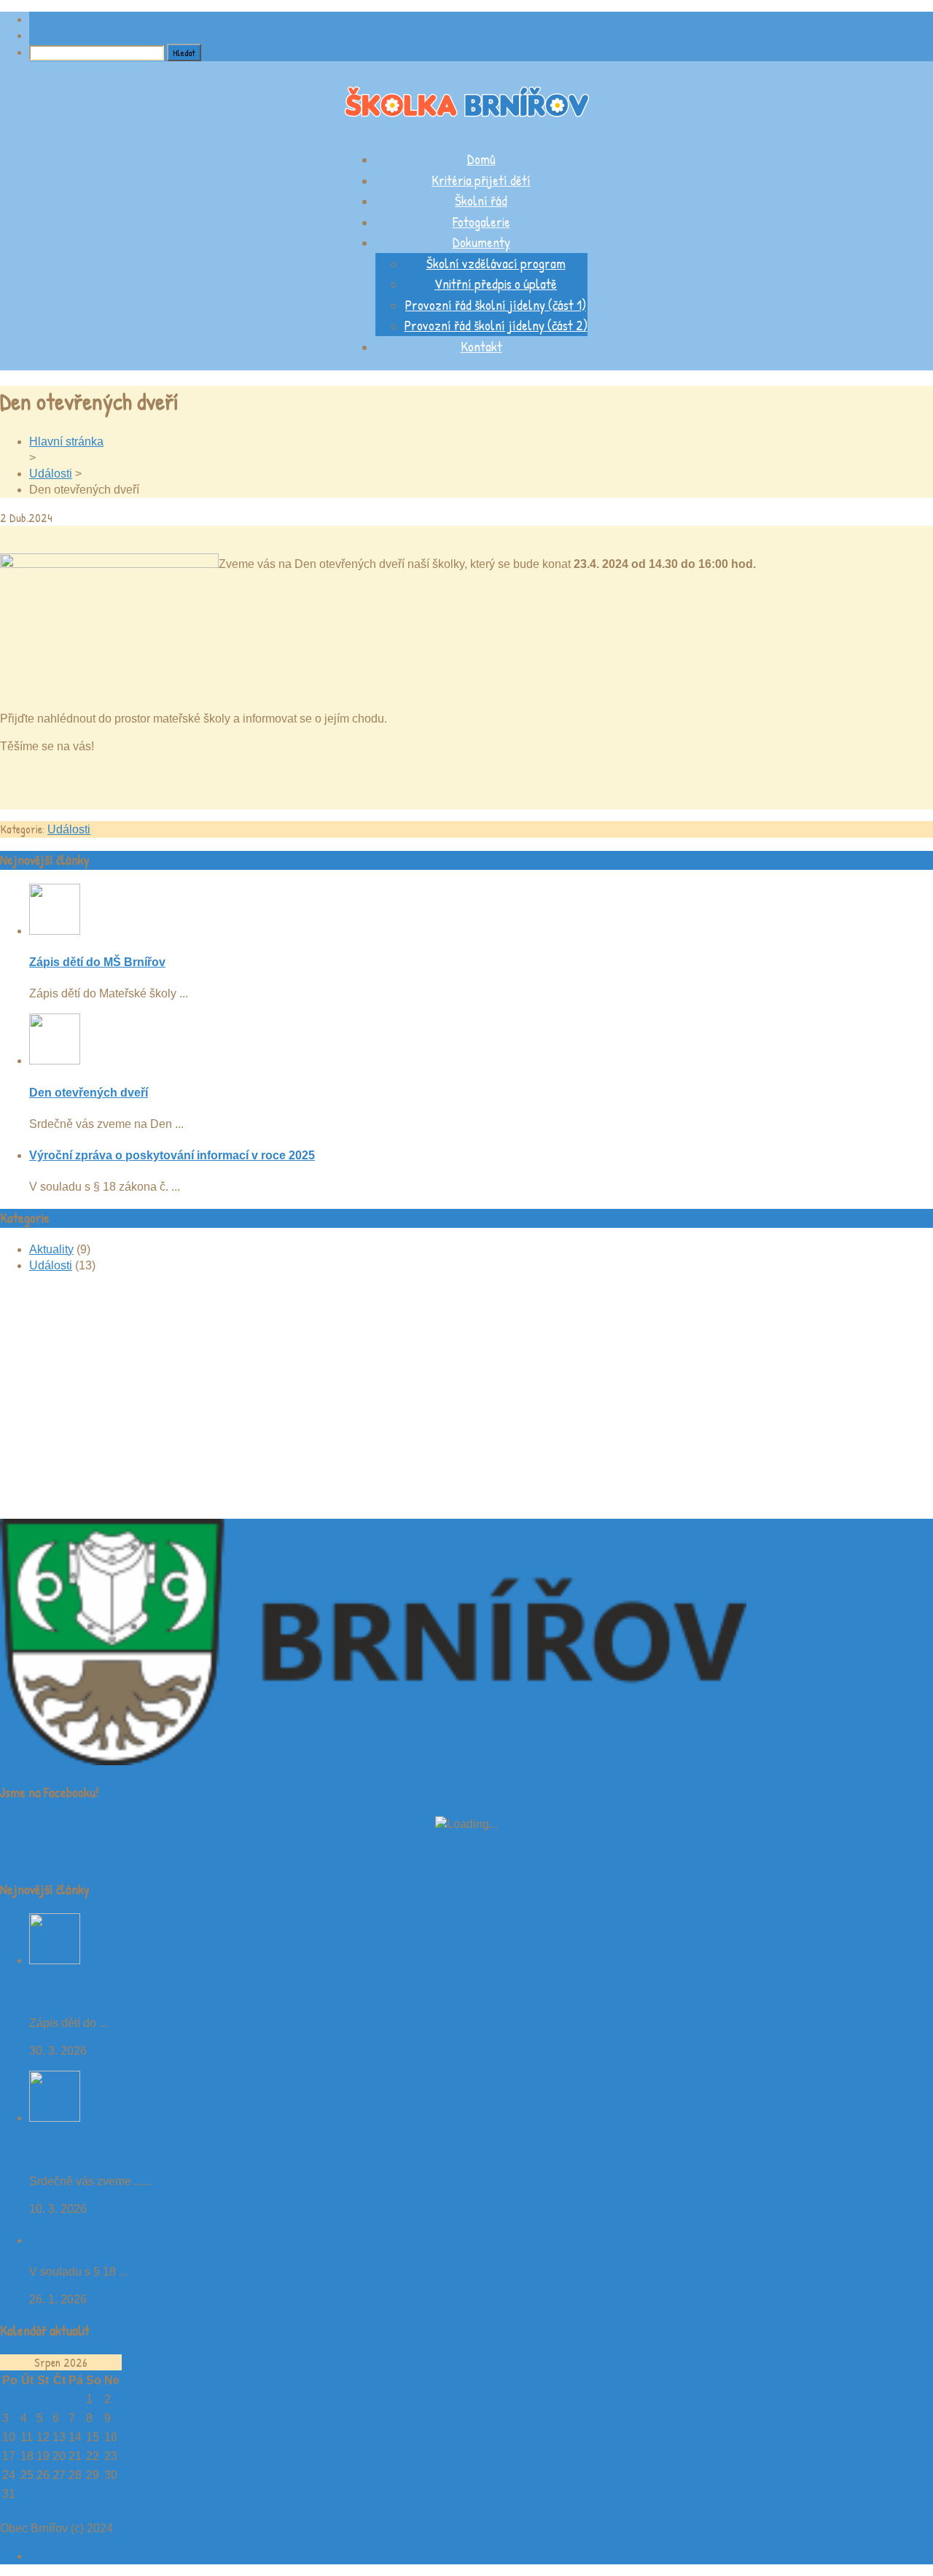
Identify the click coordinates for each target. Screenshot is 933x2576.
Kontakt (481, 346)
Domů (481, 159)
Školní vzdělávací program (496, 263)
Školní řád (481, 201)
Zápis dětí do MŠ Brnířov (97, 962)
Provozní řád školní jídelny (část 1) (496, 305)
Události (51, 474)
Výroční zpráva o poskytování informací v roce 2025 (172, 1155)
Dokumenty (481, 242)
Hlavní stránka (66, 441)
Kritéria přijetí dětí (481, 180)
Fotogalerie (481, 222)
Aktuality (51, 1249)
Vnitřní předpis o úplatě (496, 284)
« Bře (14, 2512)
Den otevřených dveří (89, 1093)
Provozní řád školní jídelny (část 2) (496, 325)
